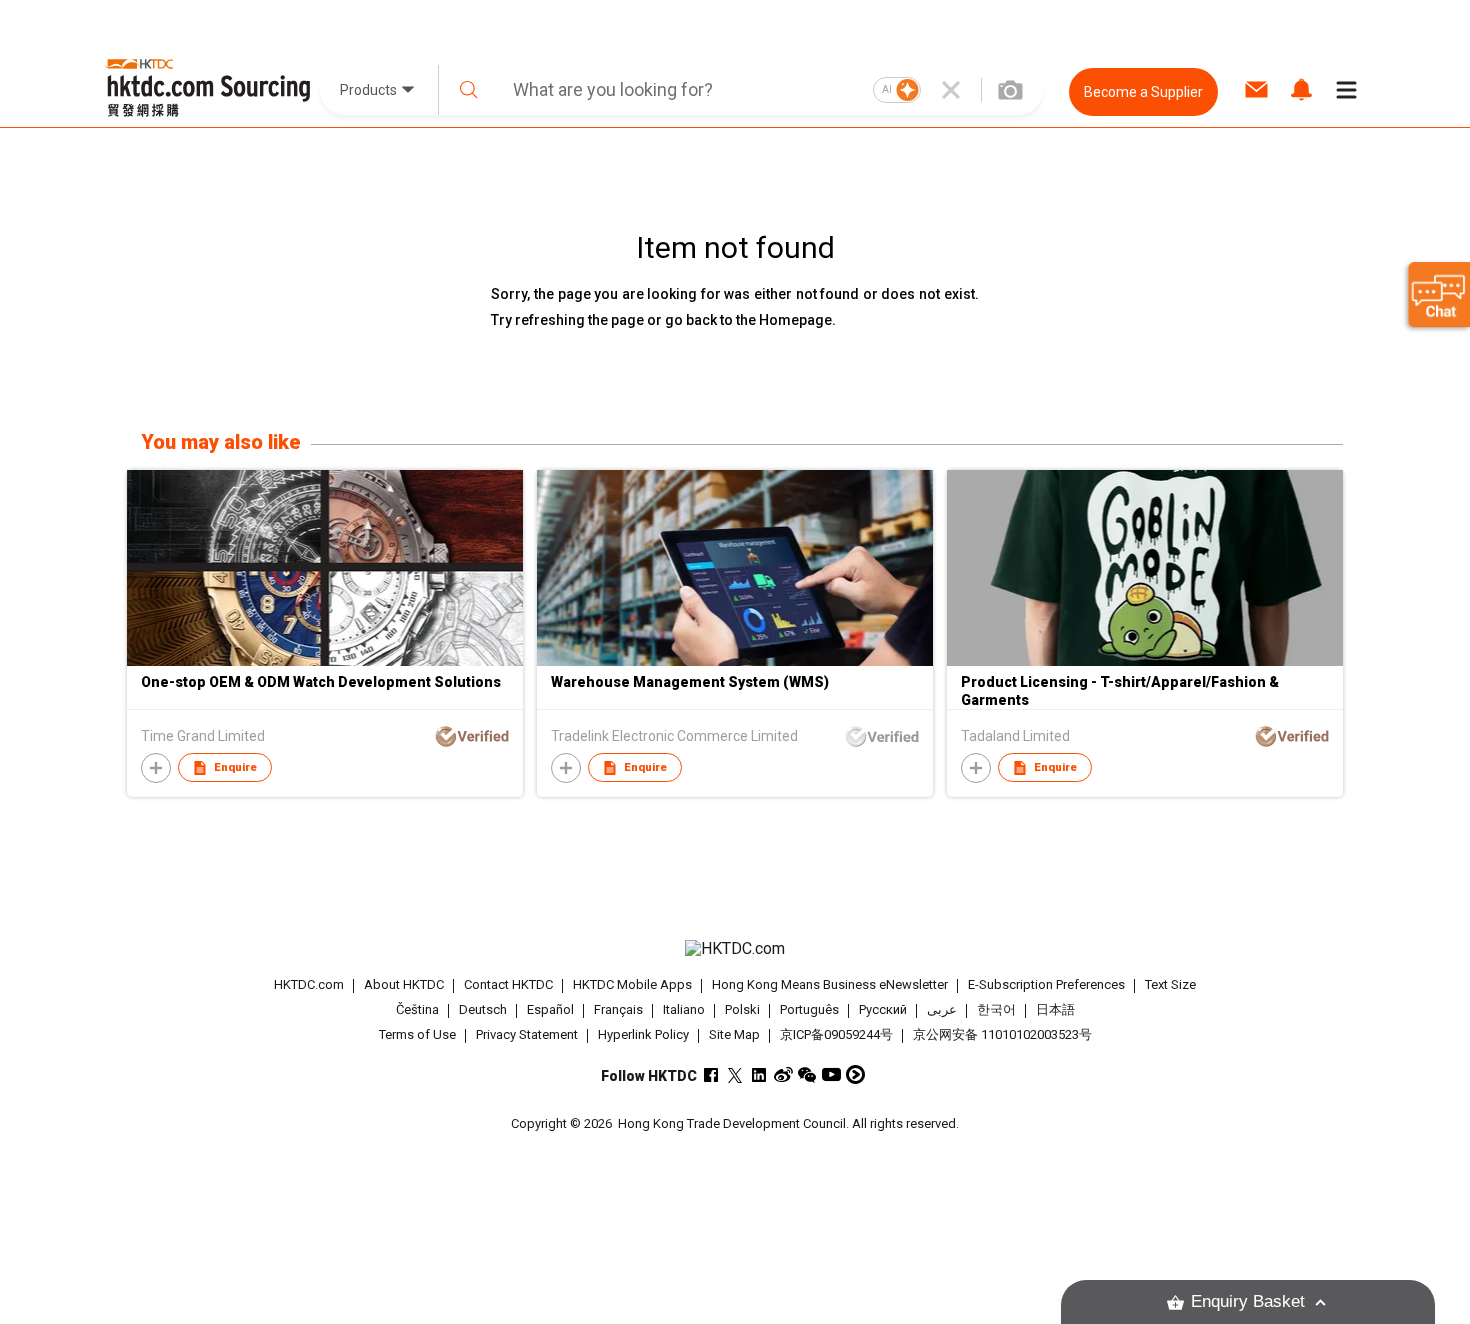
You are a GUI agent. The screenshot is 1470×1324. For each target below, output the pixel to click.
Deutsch (483, 1009)
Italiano (684, 1009)
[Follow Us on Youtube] (831, 1074)
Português (809, 1009)
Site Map (734, 1034)
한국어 (996, 1009)
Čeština (417, 1009)
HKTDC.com (309, 984)
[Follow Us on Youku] (855, 1074)
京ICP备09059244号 (836, 1034)
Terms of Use (417, 1034)
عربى (942, 1009)
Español (550, 1009)
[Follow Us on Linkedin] (759, 1074)
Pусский (883, 1009)
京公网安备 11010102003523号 (1002, 1034)
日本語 (1055, 1009)
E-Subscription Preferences (1046, 984)
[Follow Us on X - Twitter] (735, 1074)
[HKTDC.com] (735, 949)
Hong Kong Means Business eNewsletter (830, 984)
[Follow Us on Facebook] (711, 1074)
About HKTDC (404, 984)
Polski (742, 1009)
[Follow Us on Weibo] (783, 1074)
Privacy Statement (527, 1034)
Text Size (1170, 984)
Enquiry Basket (1248, 1301)
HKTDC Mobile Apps (632, 984)
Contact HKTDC (508, 984)
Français (618, 1009)
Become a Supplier (1143, 92)
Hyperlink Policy (643, 1034)
